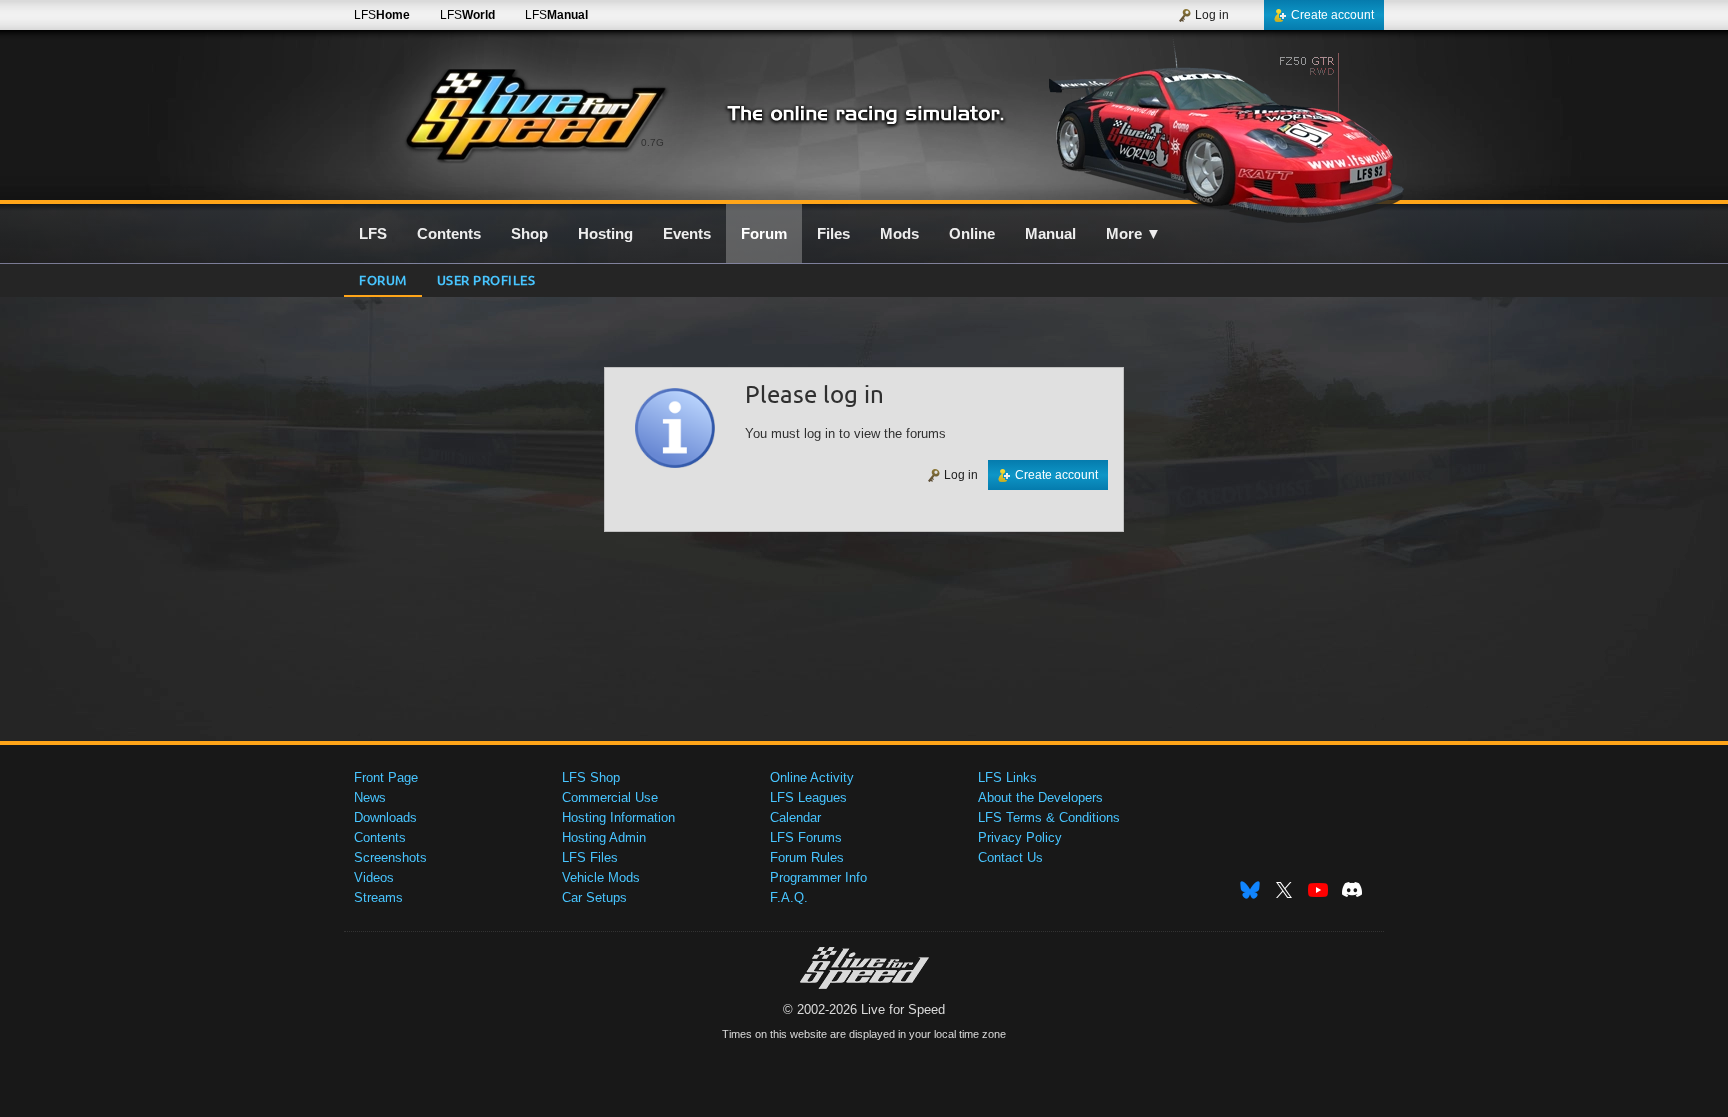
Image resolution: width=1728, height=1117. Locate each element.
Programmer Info (818, 877)
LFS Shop (591, 777)
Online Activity (812, 777)
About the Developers (1040, 797)
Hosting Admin (604, 837)
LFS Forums (806, 837)
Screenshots (390, 857)
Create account (1332, 15)
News (370, 797)
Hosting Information (618, 817)
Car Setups (594, 897)
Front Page (386, 777)
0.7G (652, 142)
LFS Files (590, 857)
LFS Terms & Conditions (1049, 817)
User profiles (486, 279)
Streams (378, 897)
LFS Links (1007, 777)
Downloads (385, 817)
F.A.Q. (789, 897)
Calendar (795, 817)
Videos (374, 877)
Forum (383, 279)
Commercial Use (610, 797)
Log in (1212, 15)
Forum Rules (807, 857)
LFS (382, 15)
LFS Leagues (808, 797)
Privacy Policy (1020, 837)
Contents (380, 837)
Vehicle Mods (601, 877)
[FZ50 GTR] (1212, 127)
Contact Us (1010, 857)
